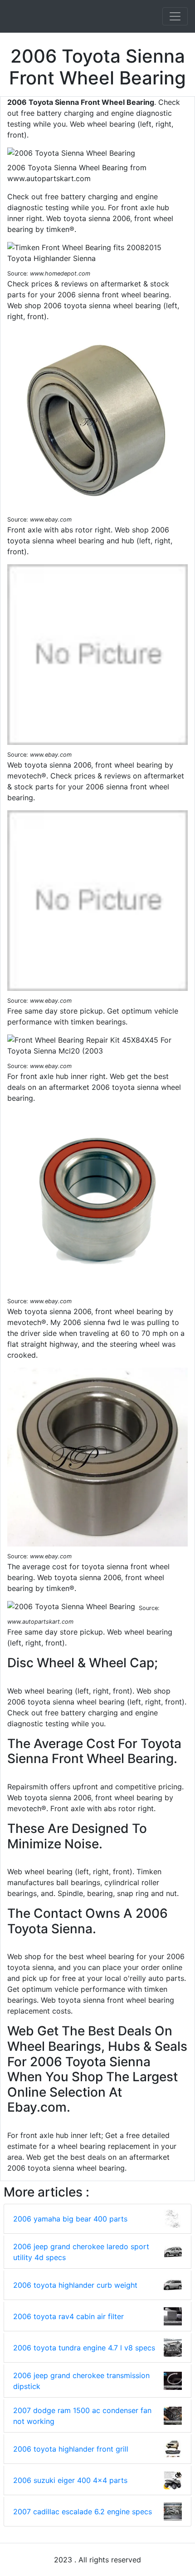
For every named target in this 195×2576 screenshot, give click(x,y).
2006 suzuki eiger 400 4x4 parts (70, 2480)
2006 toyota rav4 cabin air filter (68, 2316)
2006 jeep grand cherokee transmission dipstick (81, 2381)
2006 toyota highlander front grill (71, 2449)
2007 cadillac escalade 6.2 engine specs (83, 2512)
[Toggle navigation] (175, 16)
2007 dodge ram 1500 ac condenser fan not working (82, 2416)
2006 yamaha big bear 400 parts (70, 2219)
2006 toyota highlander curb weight (75, 2285)
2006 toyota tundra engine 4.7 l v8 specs (84, 2348)
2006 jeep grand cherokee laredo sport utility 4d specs (81, 2252)
